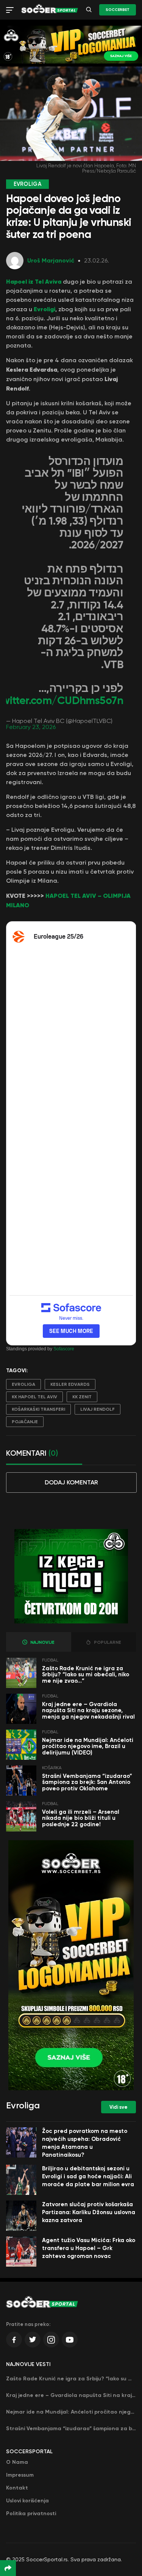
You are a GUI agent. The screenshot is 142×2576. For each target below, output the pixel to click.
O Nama (17, 2462)
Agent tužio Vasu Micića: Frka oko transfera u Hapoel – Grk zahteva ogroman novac (89, 2248)
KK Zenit (82, 1397)
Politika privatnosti (31, 2513)
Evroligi (44, 309)
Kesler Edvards (70, 1384)
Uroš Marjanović (51, 260)
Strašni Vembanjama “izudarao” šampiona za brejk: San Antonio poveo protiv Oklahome (87, 1782)
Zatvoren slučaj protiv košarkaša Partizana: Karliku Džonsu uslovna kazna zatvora (89, 2212)
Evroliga (23, 1384)
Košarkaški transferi (38, 1409)
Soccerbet (118, 10)
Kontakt (17, 2488)
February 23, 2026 (31, 727)
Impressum (20, 2475)
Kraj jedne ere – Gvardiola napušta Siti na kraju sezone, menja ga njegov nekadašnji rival (88, 1710)
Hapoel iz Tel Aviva (34, 281)
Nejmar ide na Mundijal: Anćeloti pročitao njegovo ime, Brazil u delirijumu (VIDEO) (88, 1746)
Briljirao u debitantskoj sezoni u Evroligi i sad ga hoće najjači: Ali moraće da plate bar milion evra (88, 2176)
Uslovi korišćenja (27, 2501)
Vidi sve (119, 2107)
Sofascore (64, 1349)
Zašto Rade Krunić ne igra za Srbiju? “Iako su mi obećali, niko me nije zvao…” (86, 1675)
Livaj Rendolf (98, 1409)
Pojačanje (25, 1422)
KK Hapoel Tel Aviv (34, 1397)
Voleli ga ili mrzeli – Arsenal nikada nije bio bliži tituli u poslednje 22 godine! (81, 1818)
